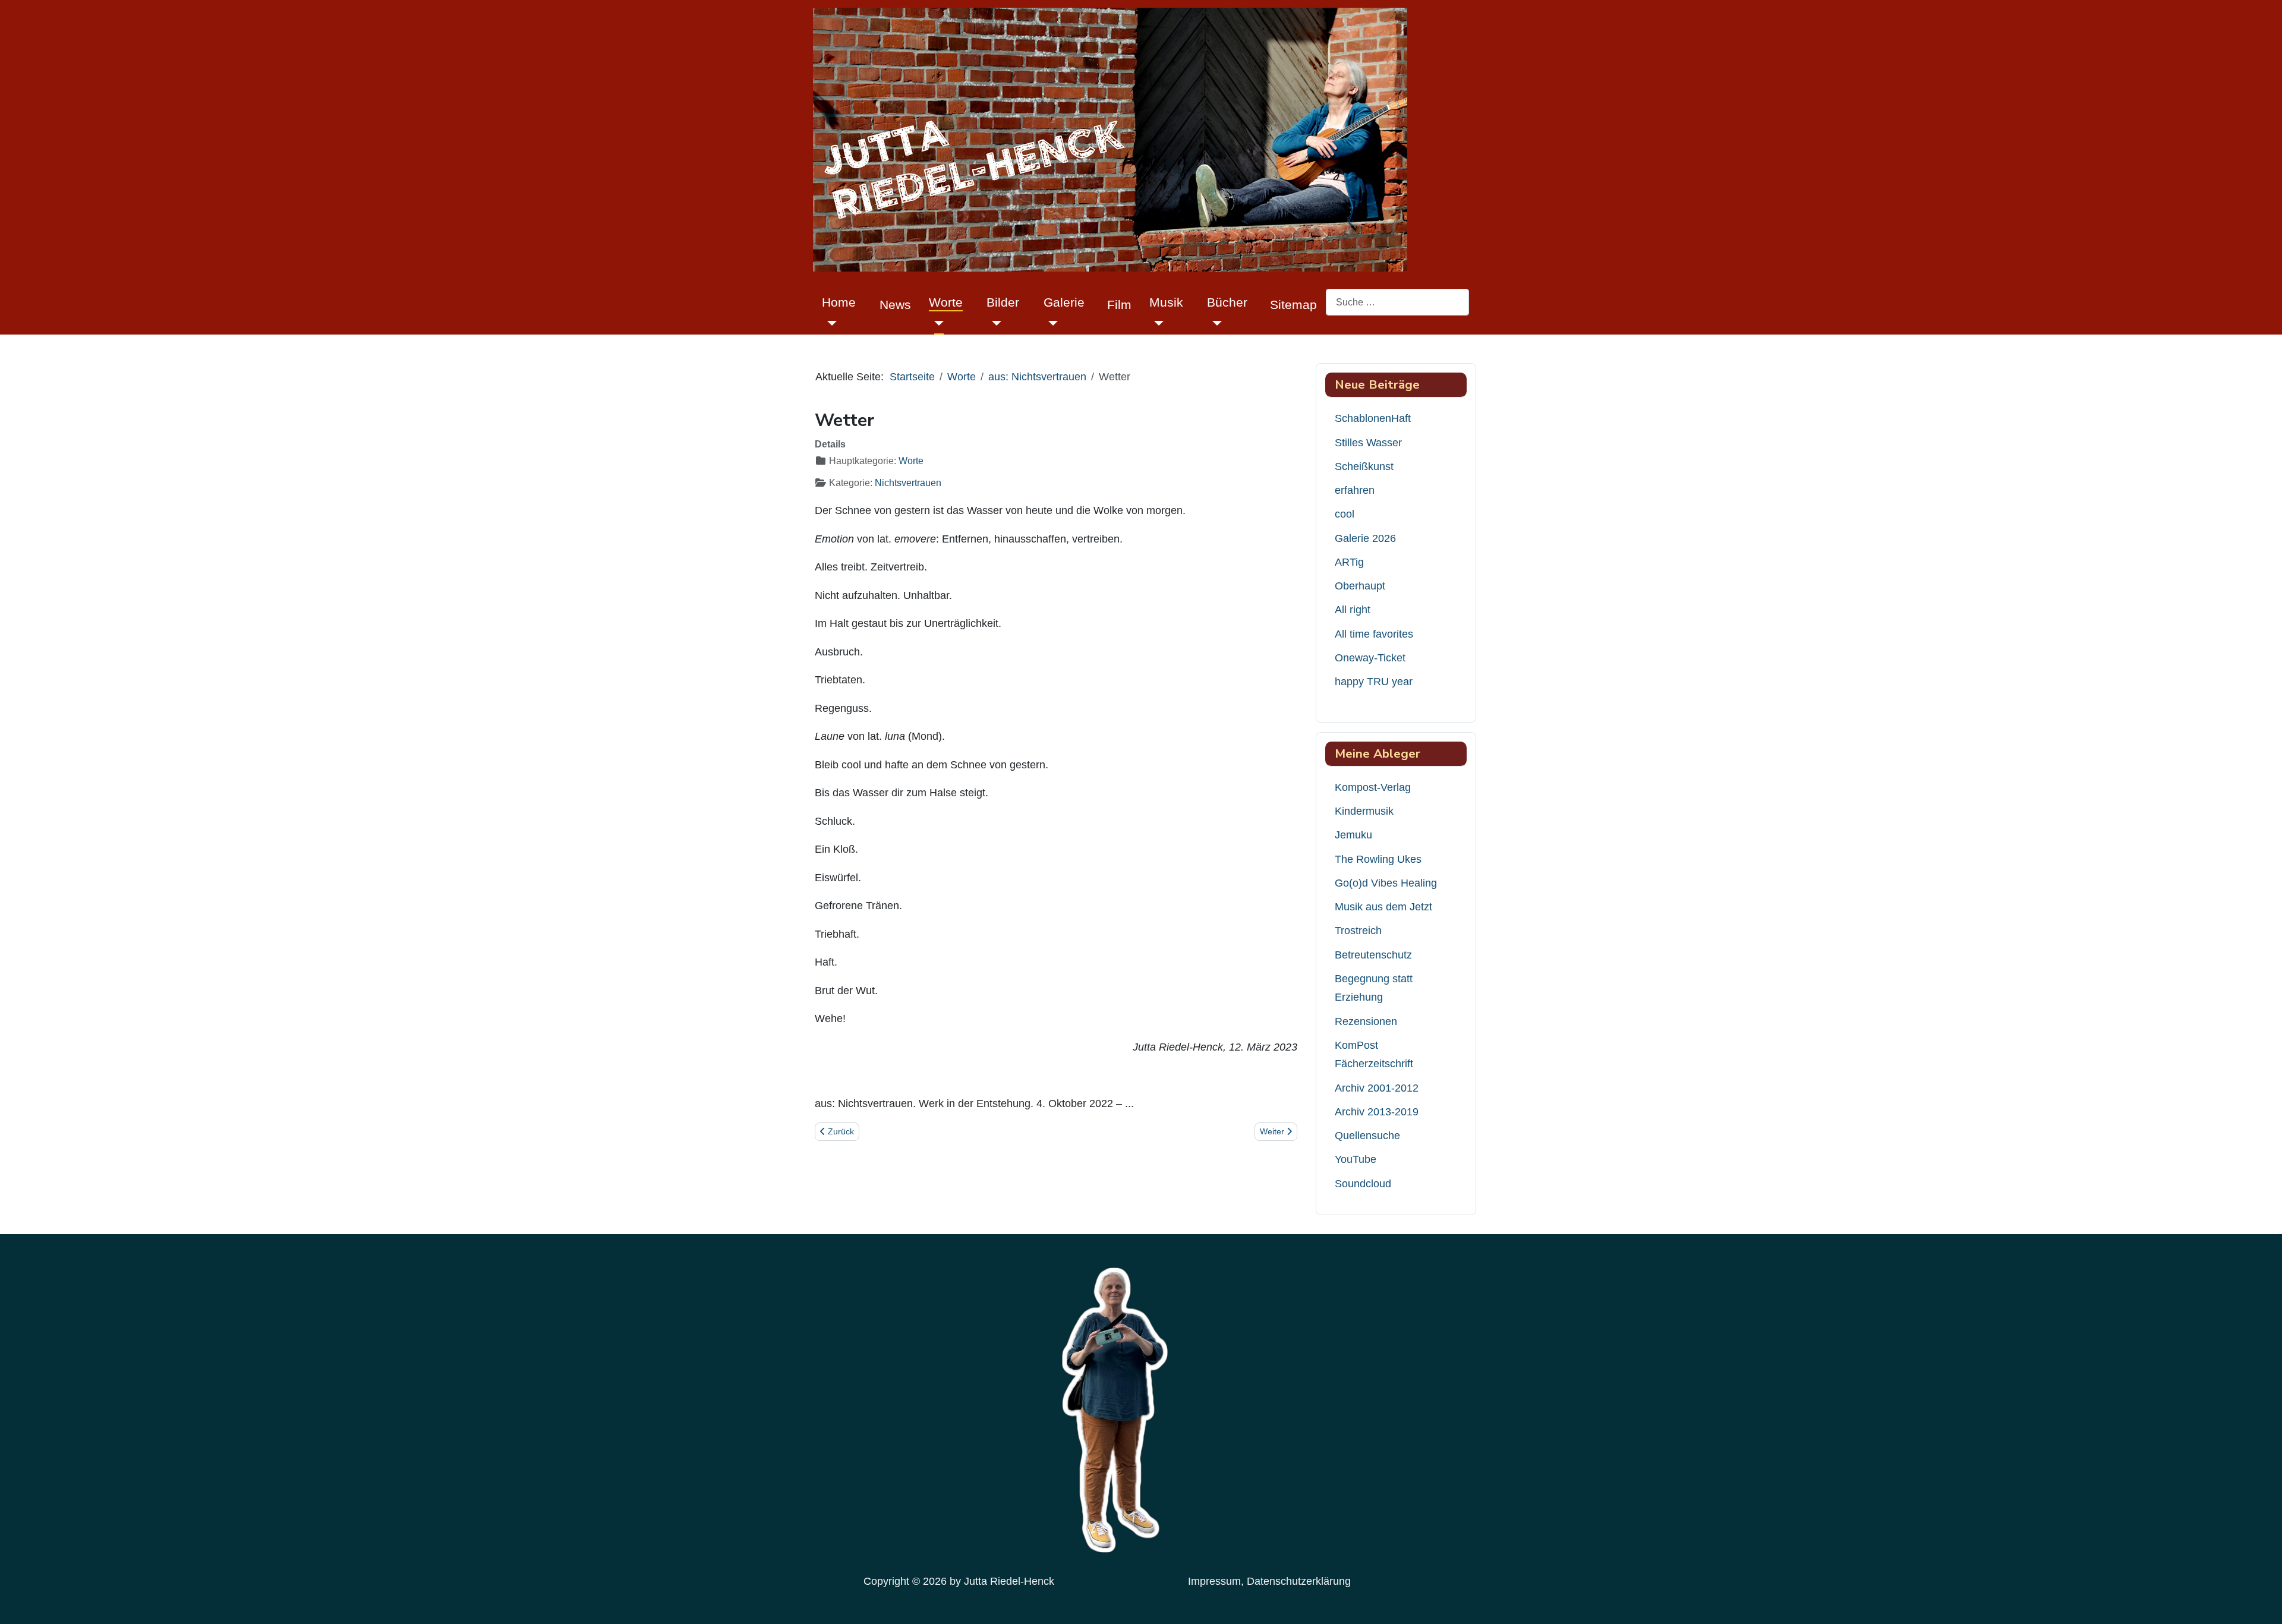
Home (839, 302)
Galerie (1064, 302)
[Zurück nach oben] (2261, 1601)
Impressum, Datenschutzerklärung (1269, 1581)
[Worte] (936, 323)
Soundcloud (1363, 1184)
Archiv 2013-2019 (1377, 1112)
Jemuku (1353, 835)
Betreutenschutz (1373, 955)
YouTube (1356, 1159)
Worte (946, 302)
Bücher (1227, 302)
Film (1119, 305)
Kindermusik (1364, 811)
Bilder (1003, 302)
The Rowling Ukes (1378, 859)
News (895, 305)
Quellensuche (1367, 1136)
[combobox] (1397, 302)
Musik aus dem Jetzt (1383, 907)
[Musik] (1157, 323)
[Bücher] (1214, 323)
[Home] (829, 323)
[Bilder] (994, 323)
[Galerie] (1051, 323)
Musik (1166, 302)
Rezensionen (1366, 1021)
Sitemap (1293, 305)
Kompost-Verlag (1373, 787)
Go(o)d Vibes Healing (1386, 883)
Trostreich (1358, 931)
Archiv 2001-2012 (1377, 1088)
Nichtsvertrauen (908, 483)
